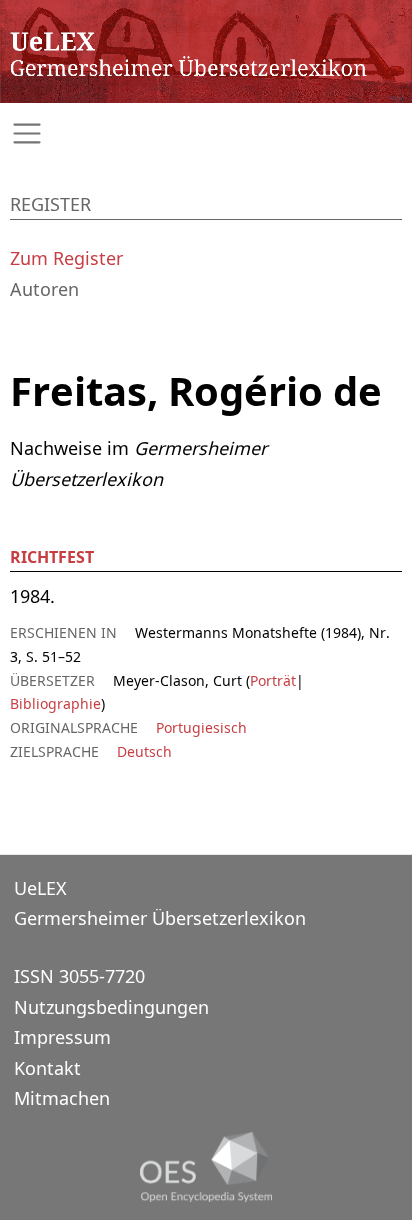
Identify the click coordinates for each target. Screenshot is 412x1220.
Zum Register (66, 258)
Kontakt (47, 1068)
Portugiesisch (201, 727)
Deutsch (144, 751)
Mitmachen (62, 1098)
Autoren (44, 289)
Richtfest (52, 557)
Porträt (273, 680)
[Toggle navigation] (206, 133)
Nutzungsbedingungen (111, 1007)
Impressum (62, 1037)
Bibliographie (55, 703)
